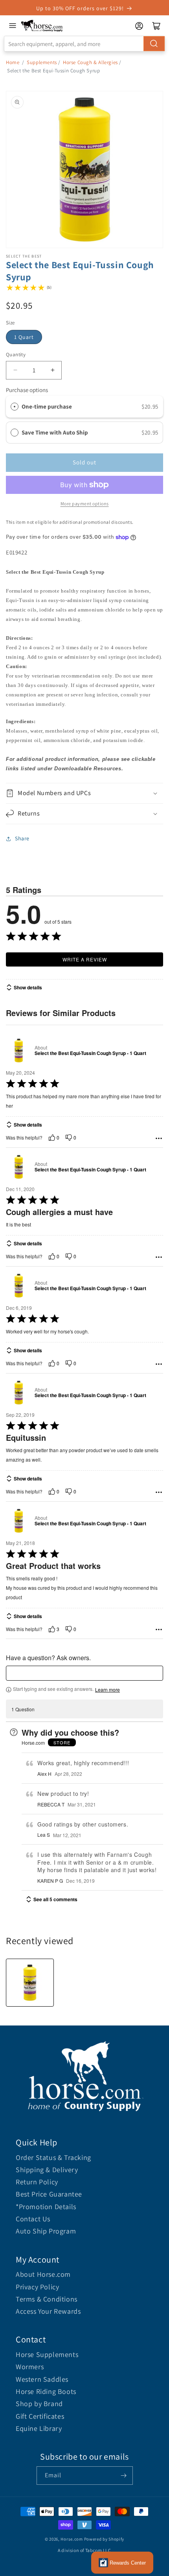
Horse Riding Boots (46, 2391)
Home (13, 62)
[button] (84, 793)
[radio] (15, 407)
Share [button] (22, 838)
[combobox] (84, 44)
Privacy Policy (37, 2287)
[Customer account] (139, 26)
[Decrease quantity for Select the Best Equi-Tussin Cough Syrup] (15, 370)
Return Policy (37, 2182)
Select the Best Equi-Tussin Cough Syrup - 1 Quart (90, 1053)
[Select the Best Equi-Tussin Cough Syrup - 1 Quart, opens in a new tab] (19, 1050)
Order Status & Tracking (53, 2157)
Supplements (42, 62)
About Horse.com (43, 2274)
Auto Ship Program (46, 2231)
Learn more (107, 1690)
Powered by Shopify (104, 2539)
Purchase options (27, 390)
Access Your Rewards (48, 2311)
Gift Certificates (40, 2416)
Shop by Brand (39, 2404)
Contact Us (33, 2219)
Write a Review (85, 959)
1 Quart (24, 337)
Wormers (30, 2367)
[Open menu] (13, 26)
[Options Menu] (159, 1138)
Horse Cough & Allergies (90, 62)
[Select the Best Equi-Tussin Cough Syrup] (30, 1983)
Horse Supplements (47, 2354)
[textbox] (84, 1673)
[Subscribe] (124, 2476)
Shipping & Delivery (47, 2170)
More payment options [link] (85, 504)
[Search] (154, 44)
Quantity (16, 354)
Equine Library (39, 2428)
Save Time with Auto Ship (55, 432)
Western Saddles (42, 2379)
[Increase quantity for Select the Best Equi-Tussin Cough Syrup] (52, 370)
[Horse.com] (42, 26)
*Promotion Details (46, 2207)
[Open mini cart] (156, 26)
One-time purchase (47, 406)
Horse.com (72, 2539)
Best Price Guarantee (49, 2194)
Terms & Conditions (47, 2299)
